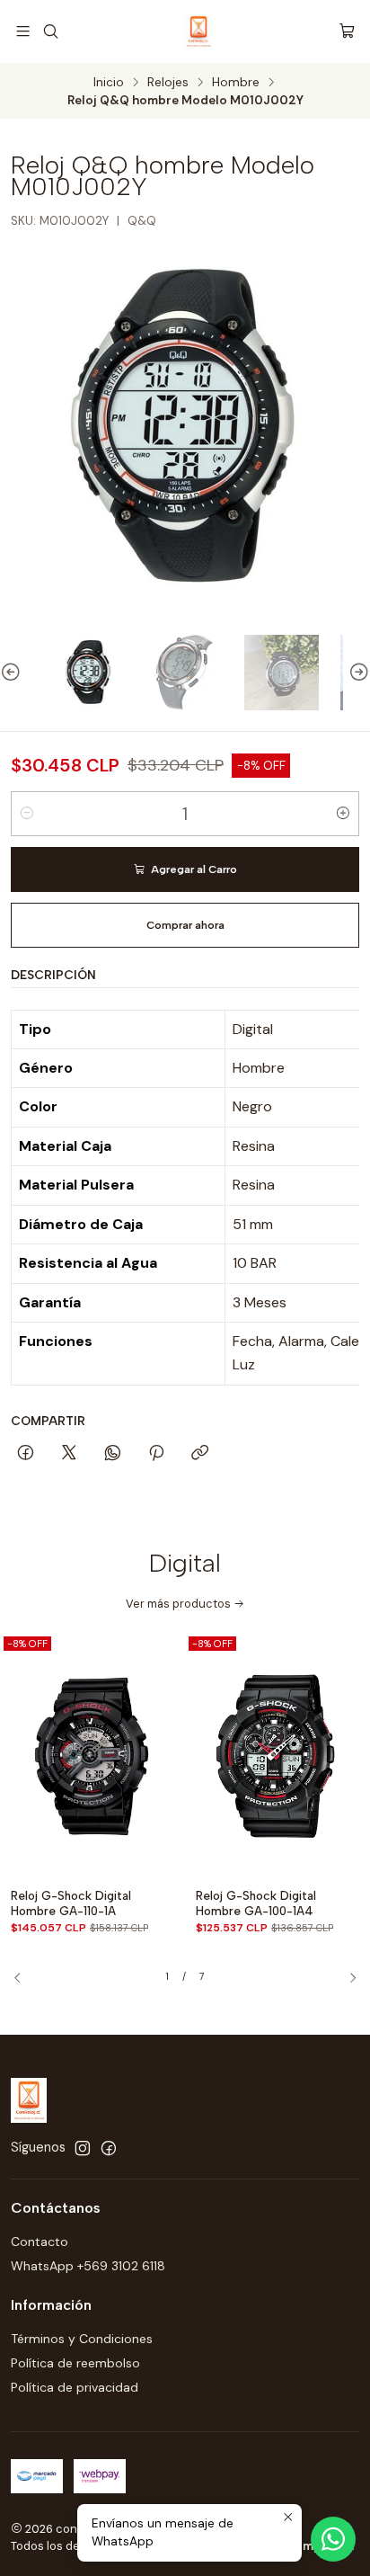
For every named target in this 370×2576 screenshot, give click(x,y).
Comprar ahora (185, 925)
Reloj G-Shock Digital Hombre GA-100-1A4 (256, 1903)
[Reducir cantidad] (27, 814)
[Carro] (347, 31)
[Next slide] (357, 672)
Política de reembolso (75, 2363)
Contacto (40, 2242)
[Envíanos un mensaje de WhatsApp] (333, 2539)
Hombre (236, 83)
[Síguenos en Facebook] (109, 2148)
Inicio (109, 83)
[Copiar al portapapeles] (200, 1454)
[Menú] (23, 31)
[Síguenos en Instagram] (83, 2148)
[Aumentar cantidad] (343, 814)
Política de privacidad (75, 2387)
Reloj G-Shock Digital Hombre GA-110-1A (71, 1903)
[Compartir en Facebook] (26, 1454)
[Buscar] (50, 31)
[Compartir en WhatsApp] (113, 1454)
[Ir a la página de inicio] (198, 31)
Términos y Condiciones (82, 2339)
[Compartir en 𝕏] (69, 1454)
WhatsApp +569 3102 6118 (88, 2266)
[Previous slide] (13, 672)
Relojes (168, 83)
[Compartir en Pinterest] (156, 1454)
